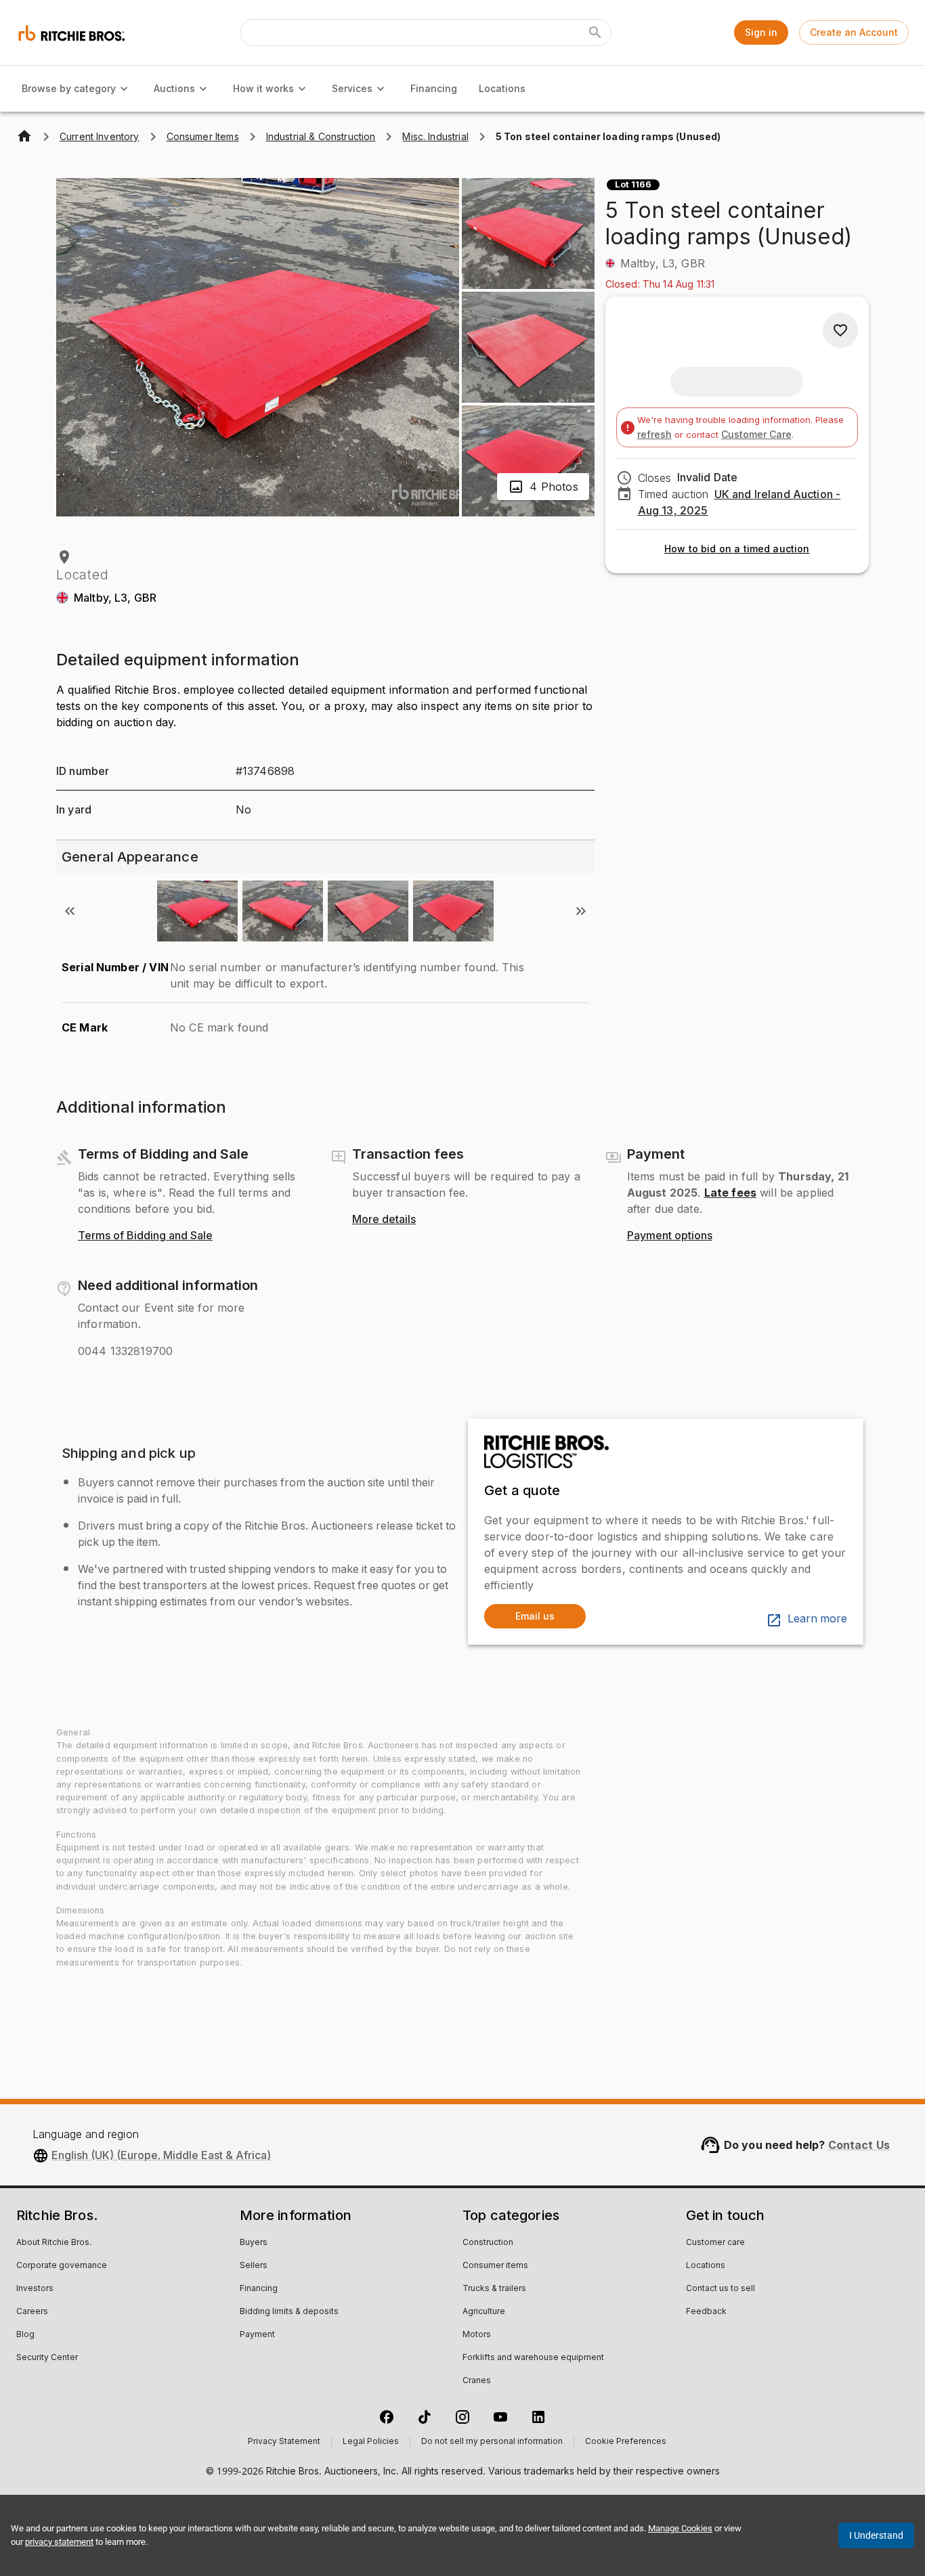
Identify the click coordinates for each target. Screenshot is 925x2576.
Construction (488, 2243)
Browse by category (69, 88)
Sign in (761, 32)
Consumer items (495, 2266)
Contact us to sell (720, 2289)
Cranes (477, 2381)
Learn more (817, 1619)
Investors (35, 2289)
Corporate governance (62, 2266)
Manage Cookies (680, 2528)
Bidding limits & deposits (289, 2312)
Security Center (47, 2358)
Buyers (254, 2243)
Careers (32, 2312)
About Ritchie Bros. (54, 2243)
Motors (477, 2335)
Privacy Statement (284, 2442)
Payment (257, 2335)
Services (352, 88)
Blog (25, 2335)
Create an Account (854, 32)
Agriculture (484, 2312)
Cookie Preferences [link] (626, 2442)
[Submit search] (595, 32)
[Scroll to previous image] (70, 911)
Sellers (254, 2266)
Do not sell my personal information (492, 2442)
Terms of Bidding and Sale (145, 1236)
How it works (263, 88)
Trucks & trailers (494, 2289)
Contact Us (859, 2145)
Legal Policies (371, 2442)
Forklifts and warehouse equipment (533, 2358)
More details (384, 1220)
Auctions (174, 88)
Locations (502, 88)
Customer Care (756, 434)
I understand (876, 2535)
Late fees (730, 1193)
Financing (434, 88)
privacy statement (59, 2542)
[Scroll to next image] (581, 911)
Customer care (715, 2243)
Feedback (706, 2312)
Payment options (670, 1236)
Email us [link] (535, 1616)
